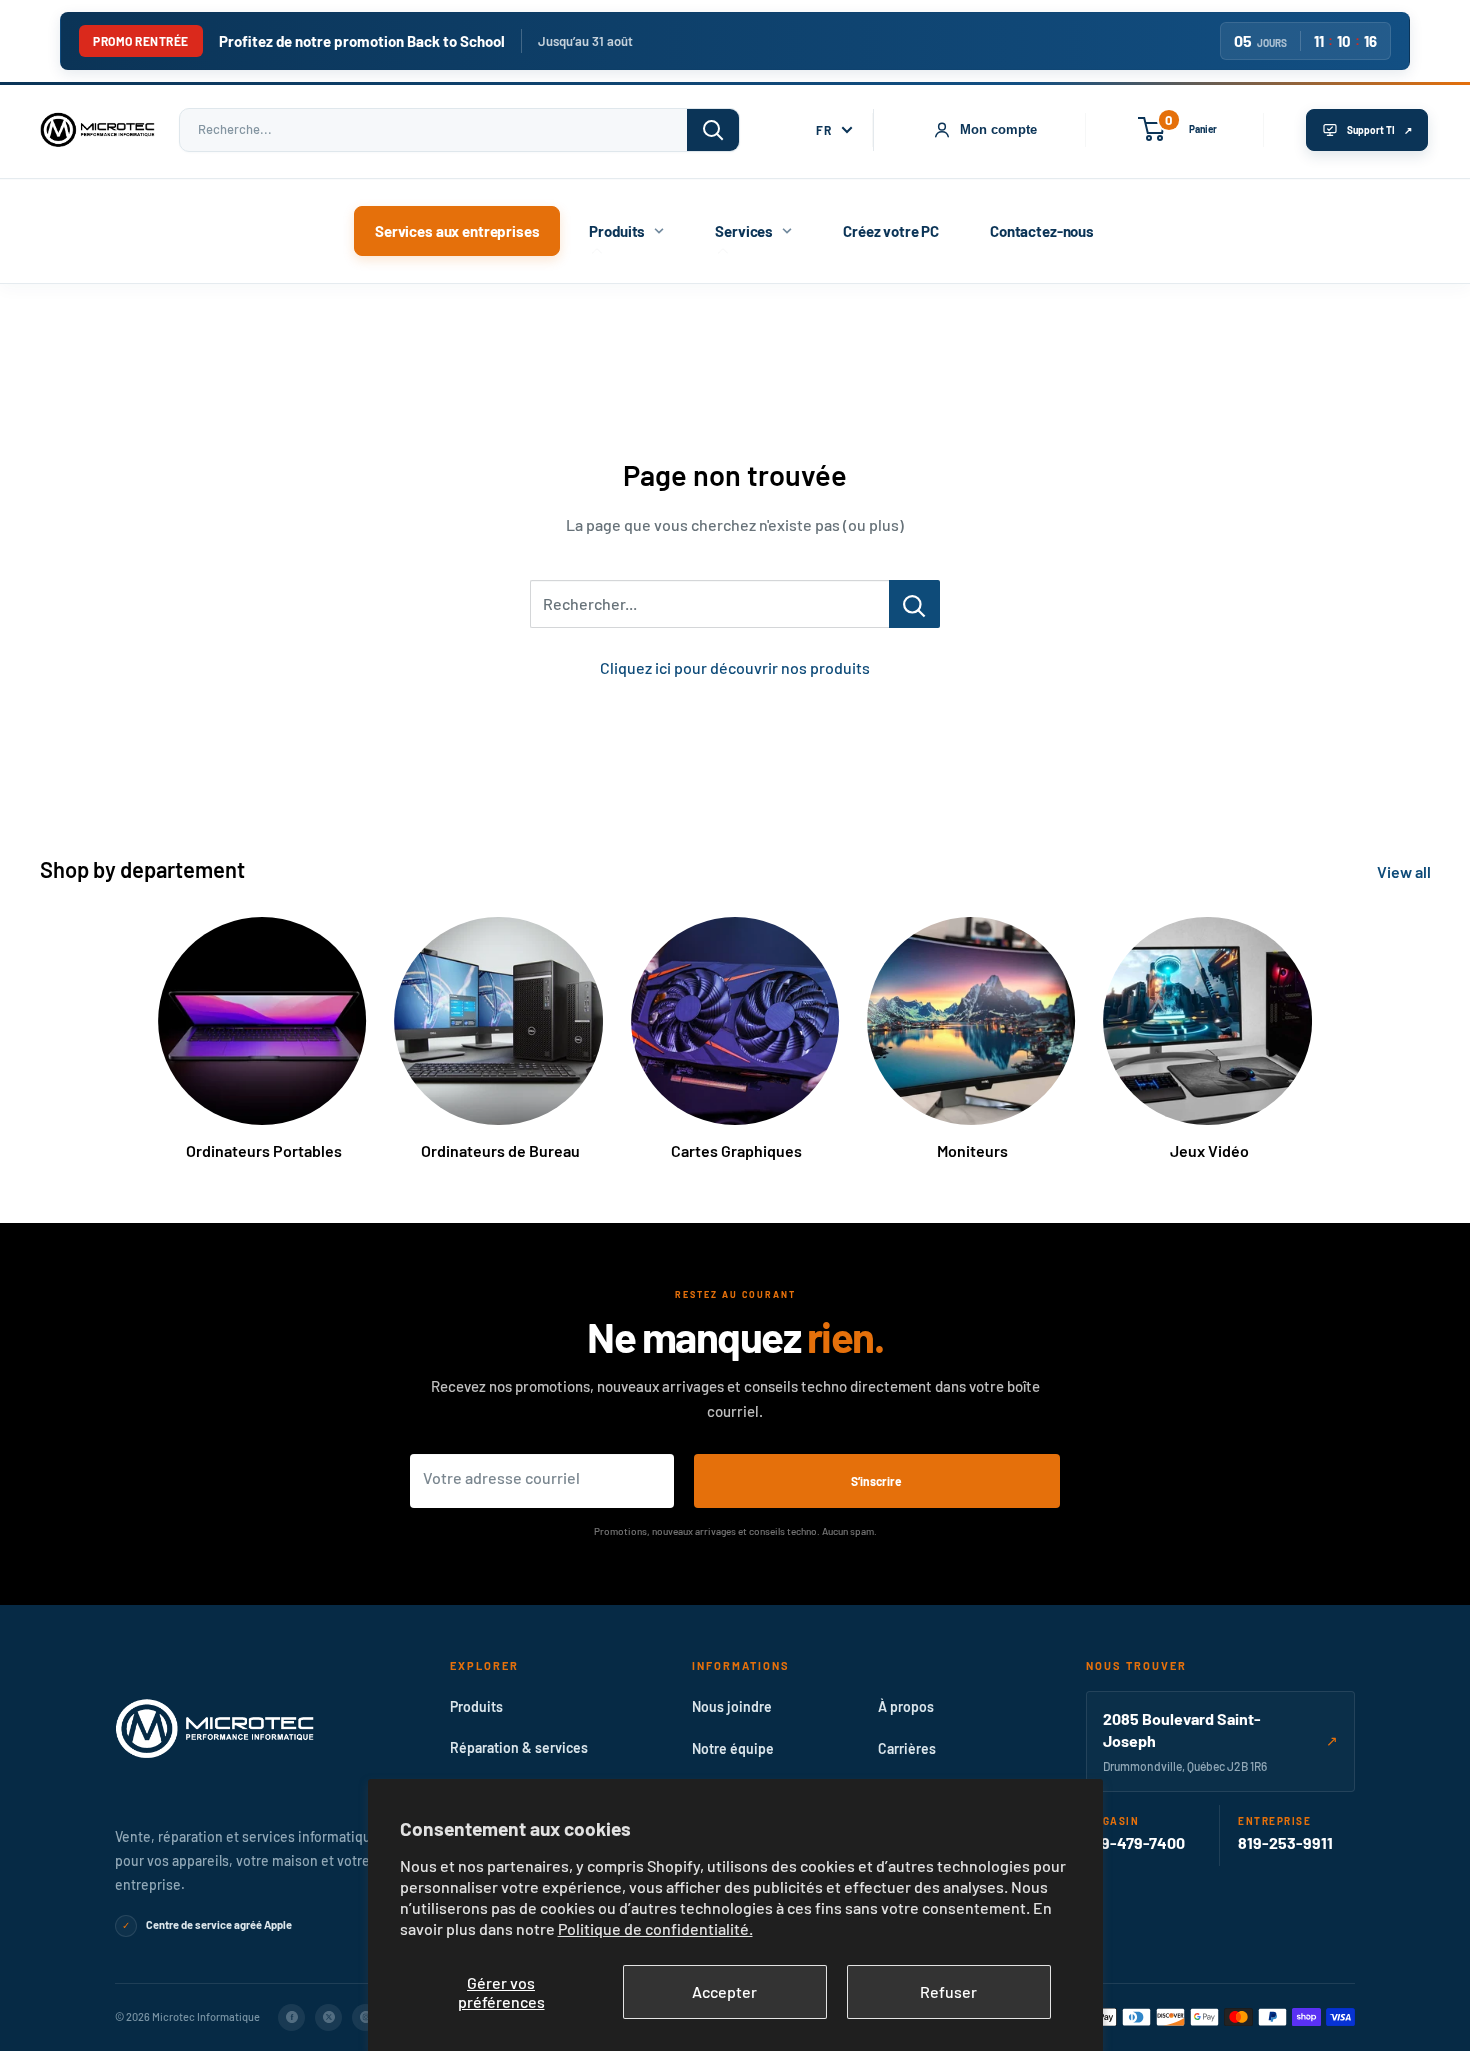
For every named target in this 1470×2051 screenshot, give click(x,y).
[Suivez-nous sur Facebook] (291, 2017)
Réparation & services (519, 1747)
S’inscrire (876, 1481)
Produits (617, 231)
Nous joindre (732, 1706)
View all (1405, 871)
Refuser (948, 1991)
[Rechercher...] (914, 604)
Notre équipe (733, 1748)
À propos (906, 1706)
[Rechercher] (713, 130)
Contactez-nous (1042, 231)
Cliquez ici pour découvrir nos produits (735, 667)
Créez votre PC (891, 231)
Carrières (907, 1748)
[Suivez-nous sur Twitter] (328, 2017)
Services (744, 231)
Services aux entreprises (457, 231)
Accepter (724, 1991)
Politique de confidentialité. (655, 1928)
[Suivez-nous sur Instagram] (365, 2017)
